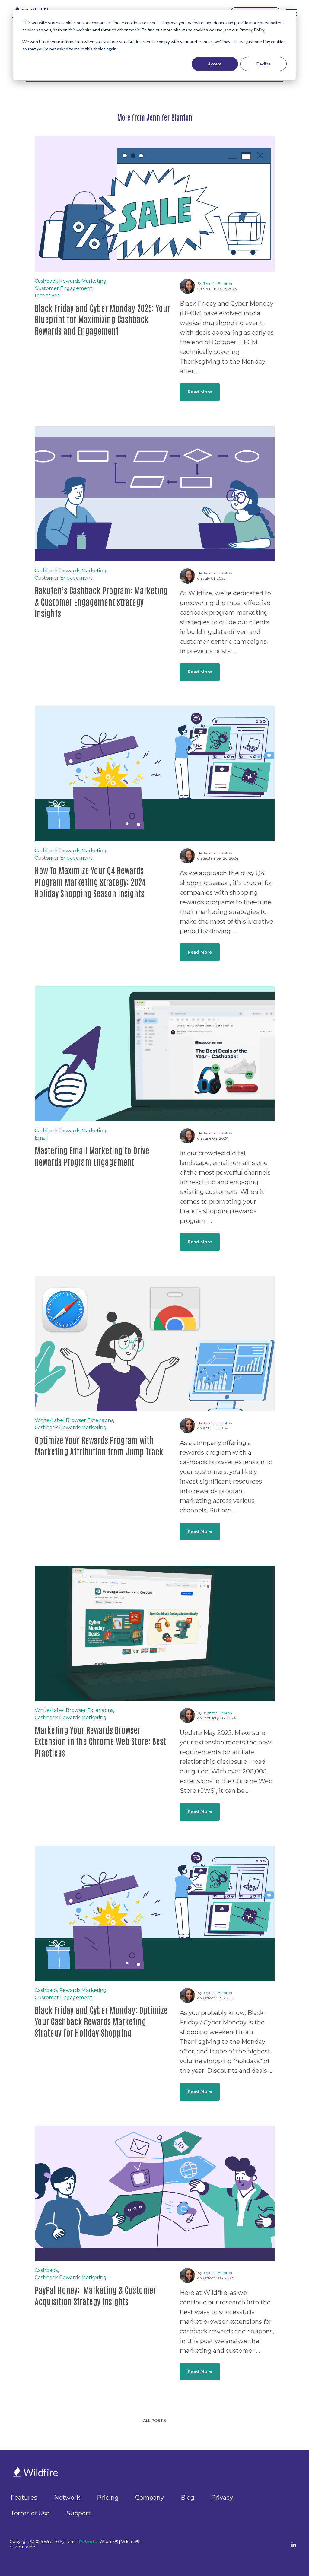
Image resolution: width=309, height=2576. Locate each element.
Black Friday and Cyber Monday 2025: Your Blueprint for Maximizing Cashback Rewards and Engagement (102, 319)
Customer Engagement (64, 288)
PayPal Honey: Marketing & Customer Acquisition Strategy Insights (95, 2295)
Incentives (47, 296)
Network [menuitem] (67, 2498)
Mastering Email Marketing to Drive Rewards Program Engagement (92, 1156)
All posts (154, 2420)
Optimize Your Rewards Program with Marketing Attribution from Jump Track (99, 1445)
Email (41, 1138)
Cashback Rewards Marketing (71, 281)
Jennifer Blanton (218, 283)
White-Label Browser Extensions (74, 1420)
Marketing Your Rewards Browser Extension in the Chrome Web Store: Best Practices (100, 1741)
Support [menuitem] (79, 2513)
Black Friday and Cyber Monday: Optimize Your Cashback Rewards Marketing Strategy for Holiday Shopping (101, 2021)
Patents (88, 2541)
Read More (200, 392)
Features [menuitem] (24, 2498)
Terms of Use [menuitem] (30, 2513)
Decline (264, 64)
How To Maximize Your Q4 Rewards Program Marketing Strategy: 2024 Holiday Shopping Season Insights (90, 882)
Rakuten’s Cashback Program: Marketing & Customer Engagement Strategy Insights (101, 602)
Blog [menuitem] (188, 2498)
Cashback (46, 2270)
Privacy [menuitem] (222, 2498)
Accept (215, 64)
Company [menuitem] (150, 2498)
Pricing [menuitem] (108, 2498)
